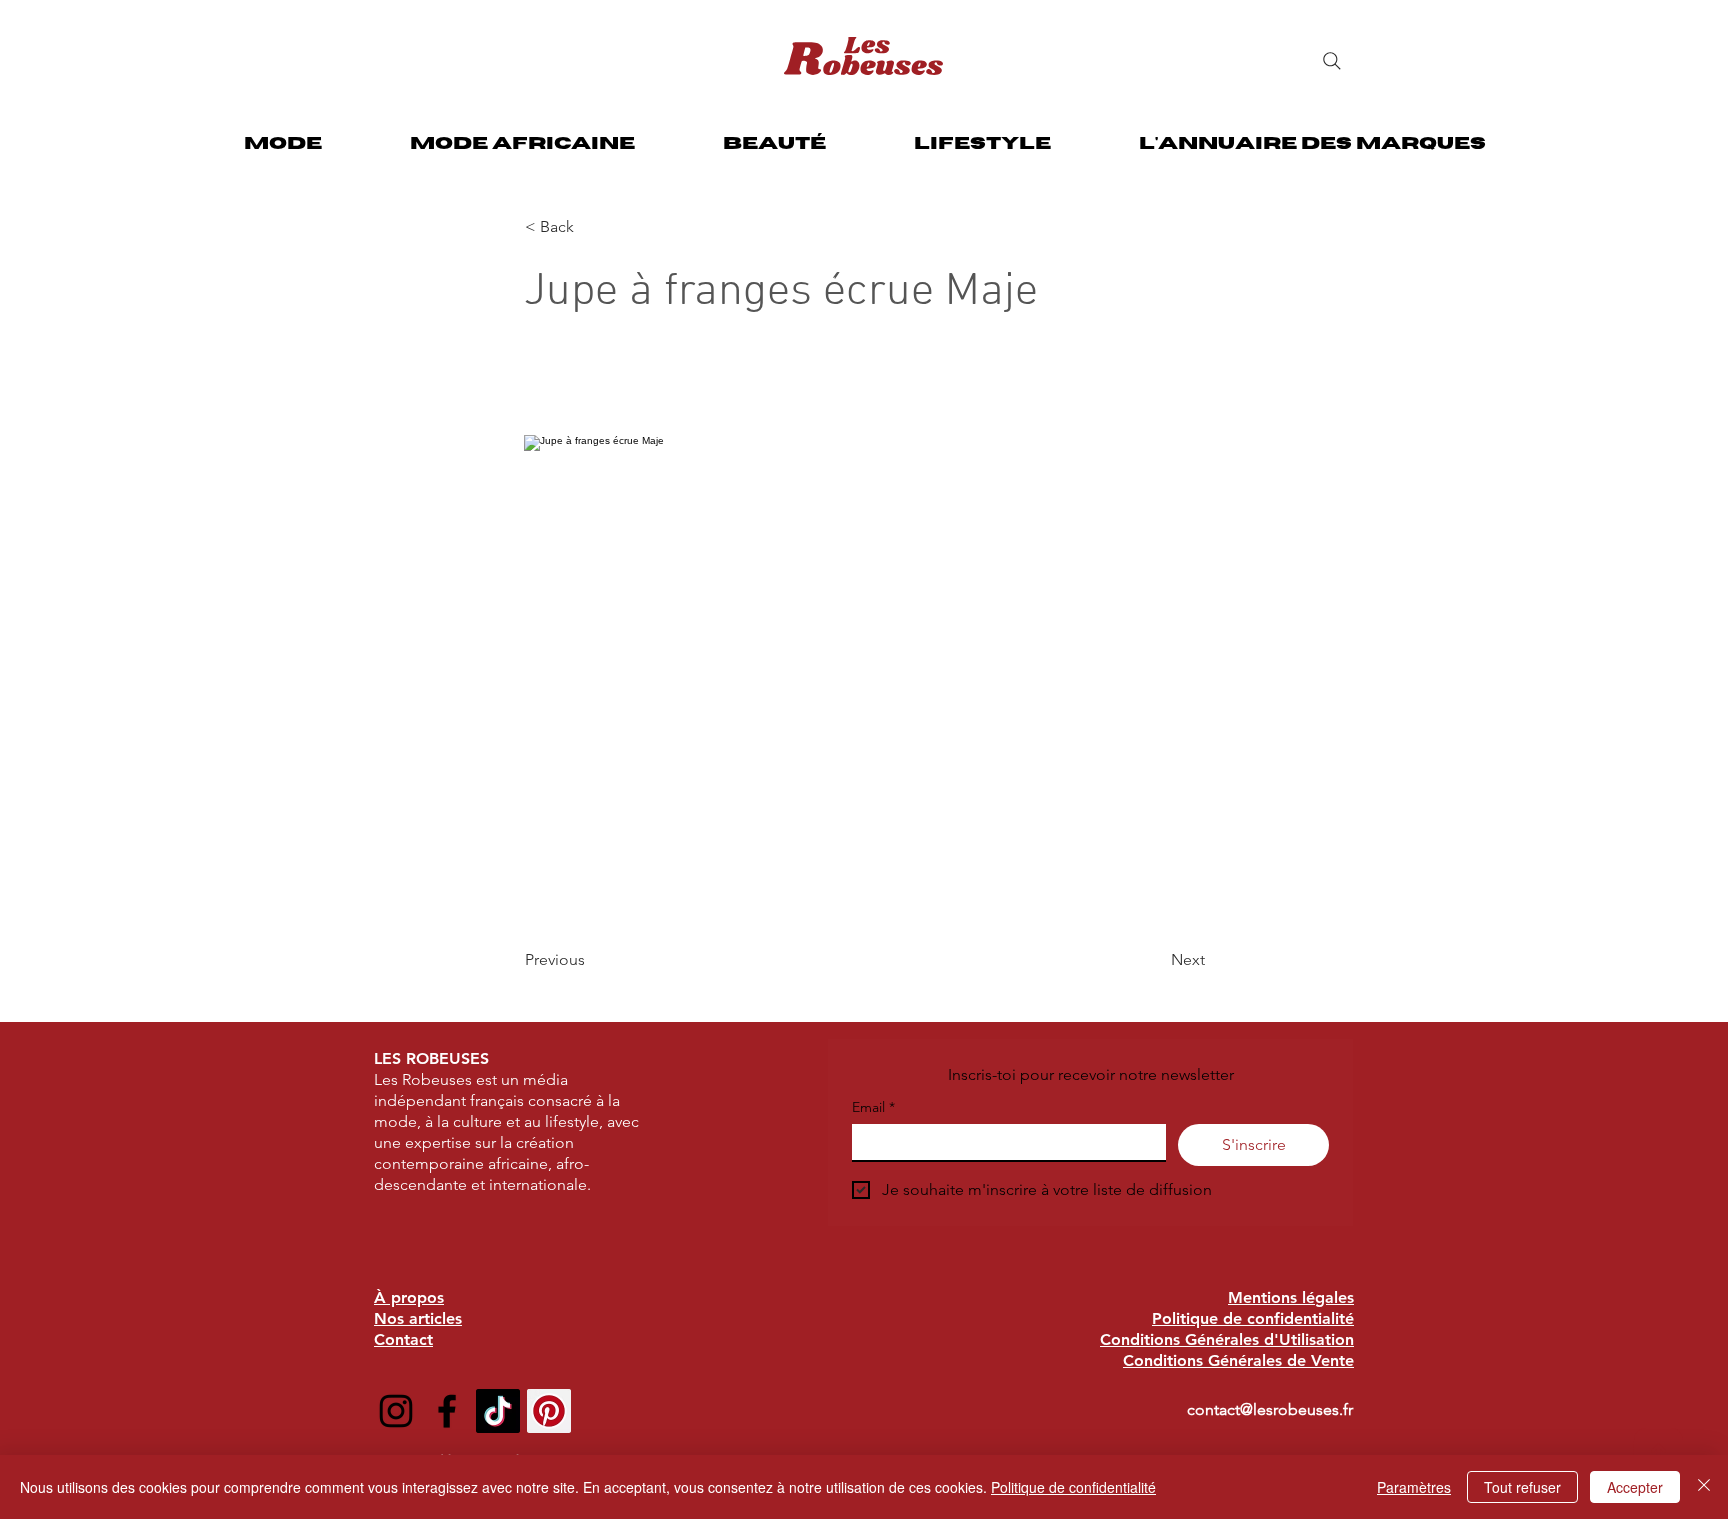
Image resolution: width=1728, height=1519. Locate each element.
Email (873, 1107)
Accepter (1635, 1487)
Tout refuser (1522, 1487)
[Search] (1332, 61)
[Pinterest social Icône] (549, 1411)
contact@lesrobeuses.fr (1270, 1409)
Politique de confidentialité (1073, 1487)
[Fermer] (1704, 1487)
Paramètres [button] (1414, 1487)
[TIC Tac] (498, 1411)
